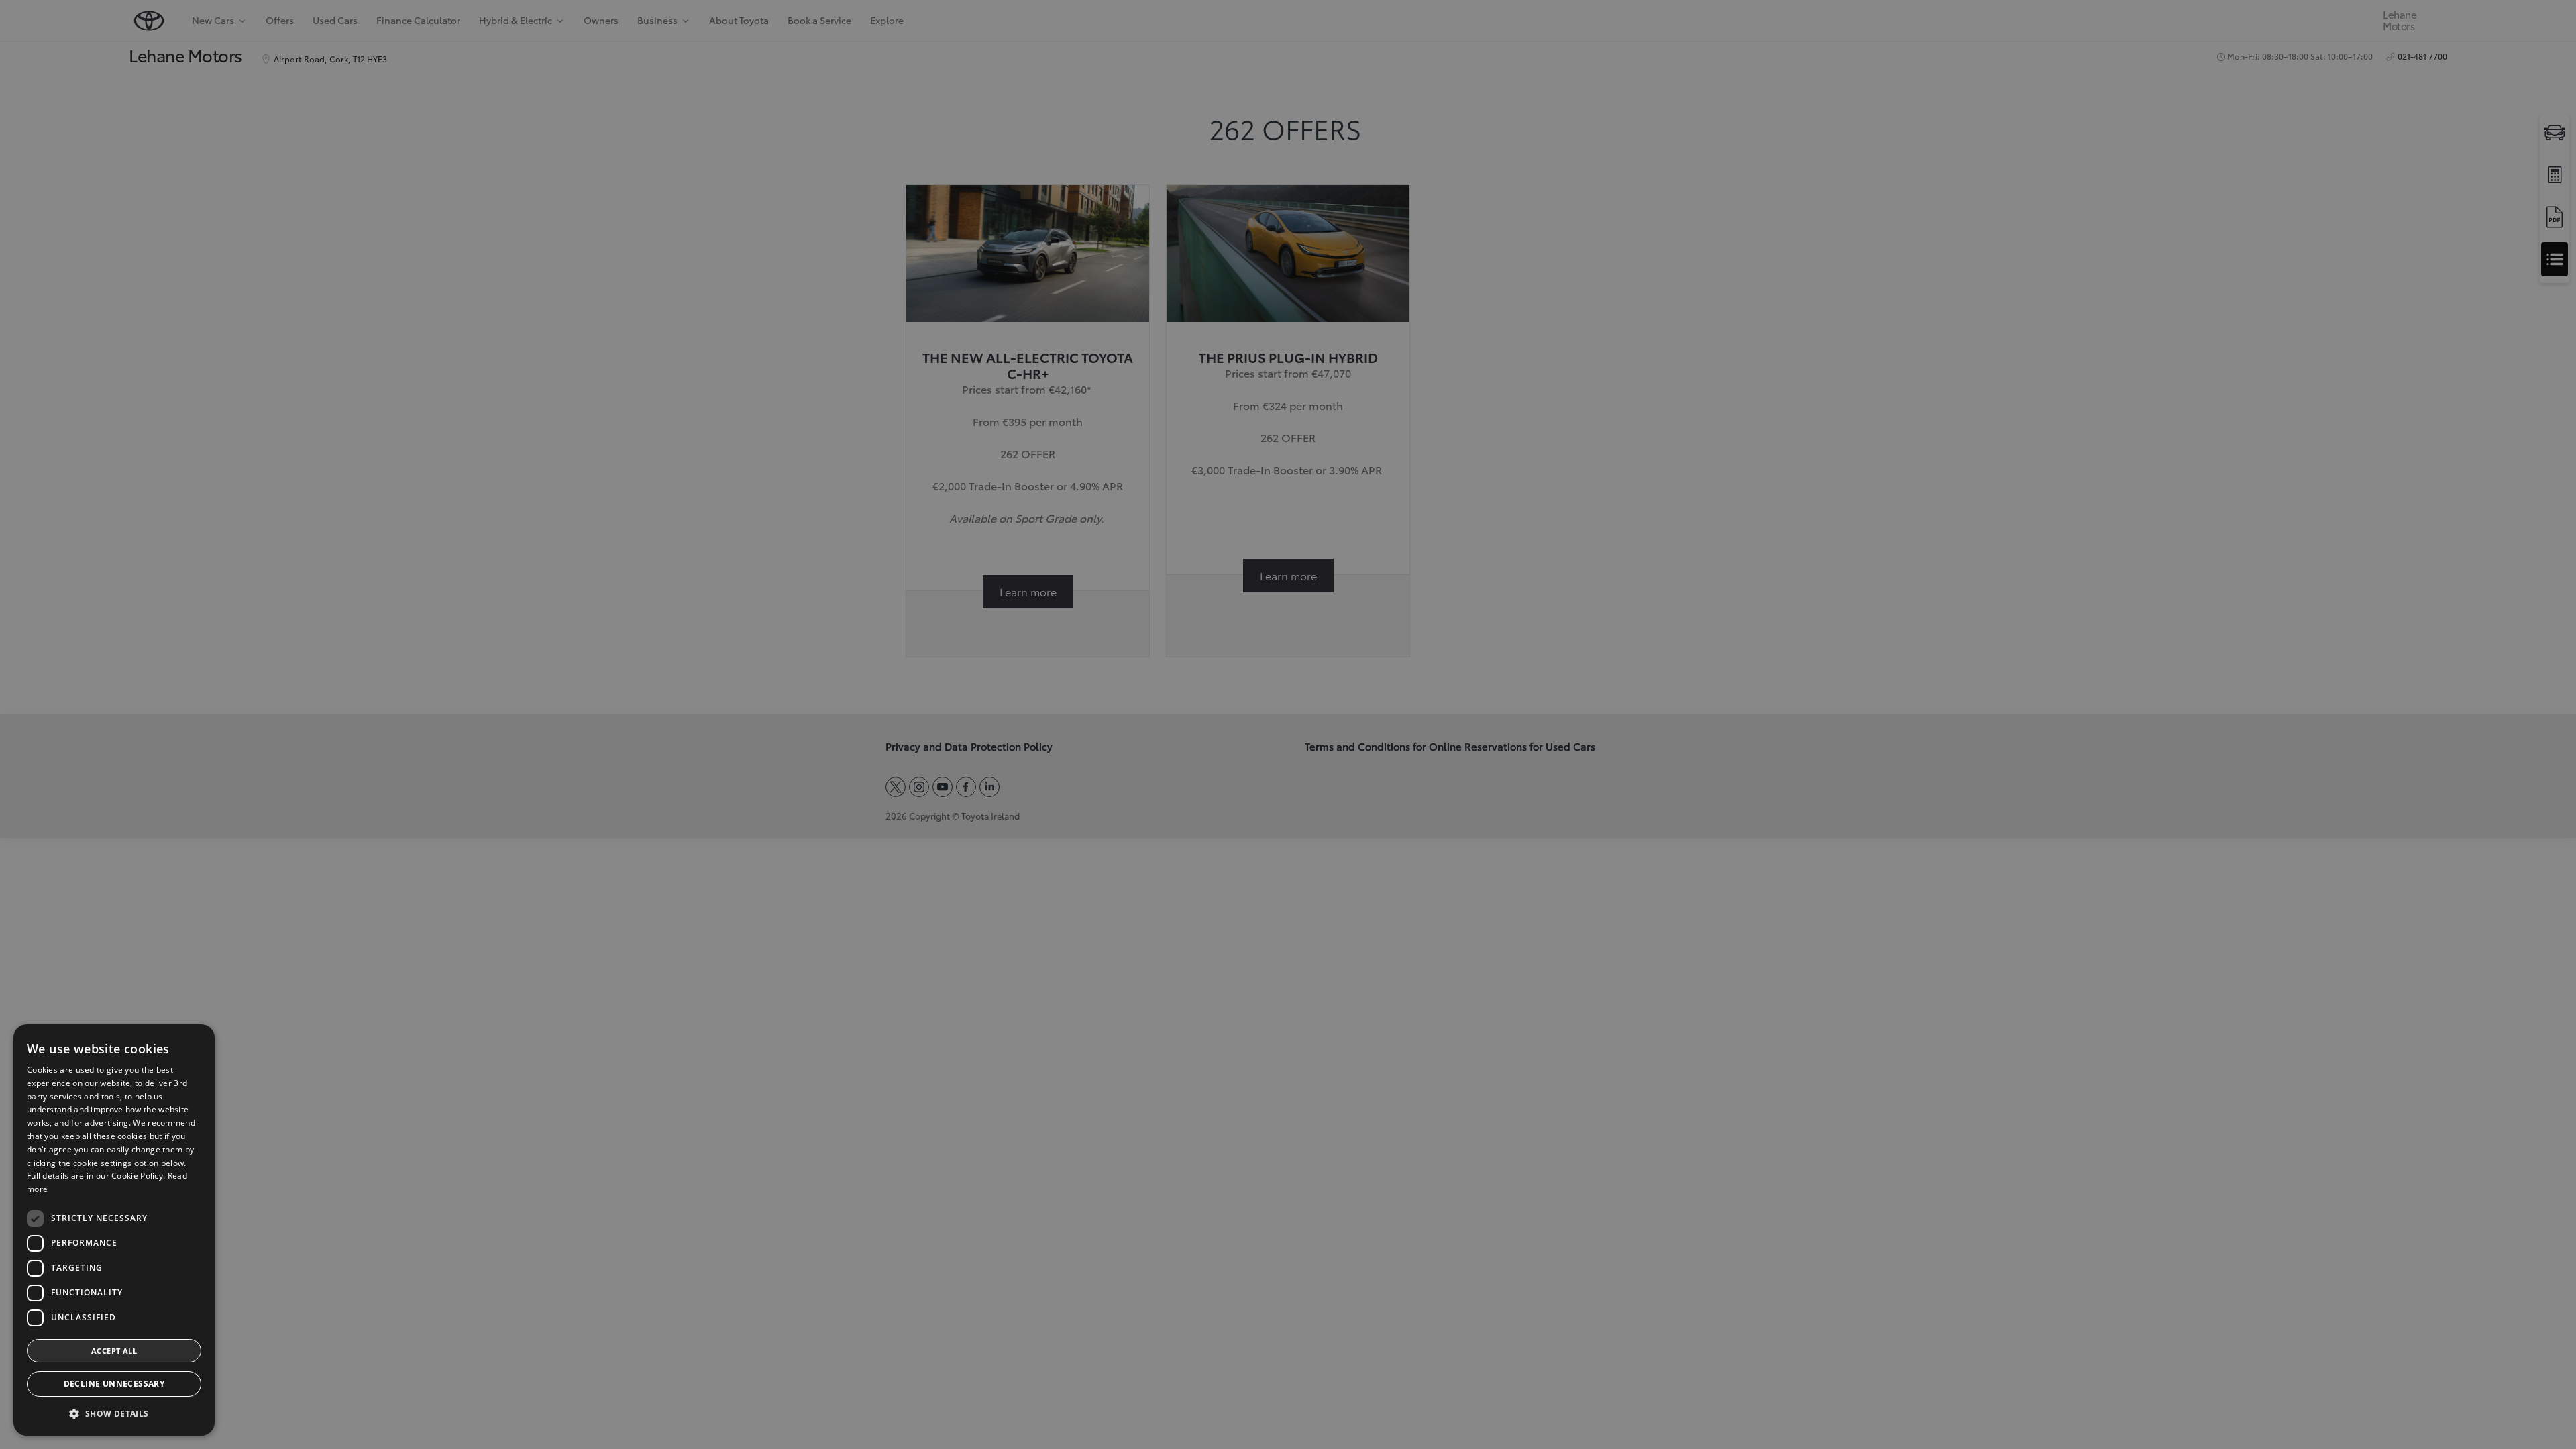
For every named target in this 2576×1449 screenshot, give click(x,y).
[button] (114, 1414)
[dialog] (114, 1230)
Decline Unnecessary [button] (114, 1384)
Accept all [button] (114, 1351)
